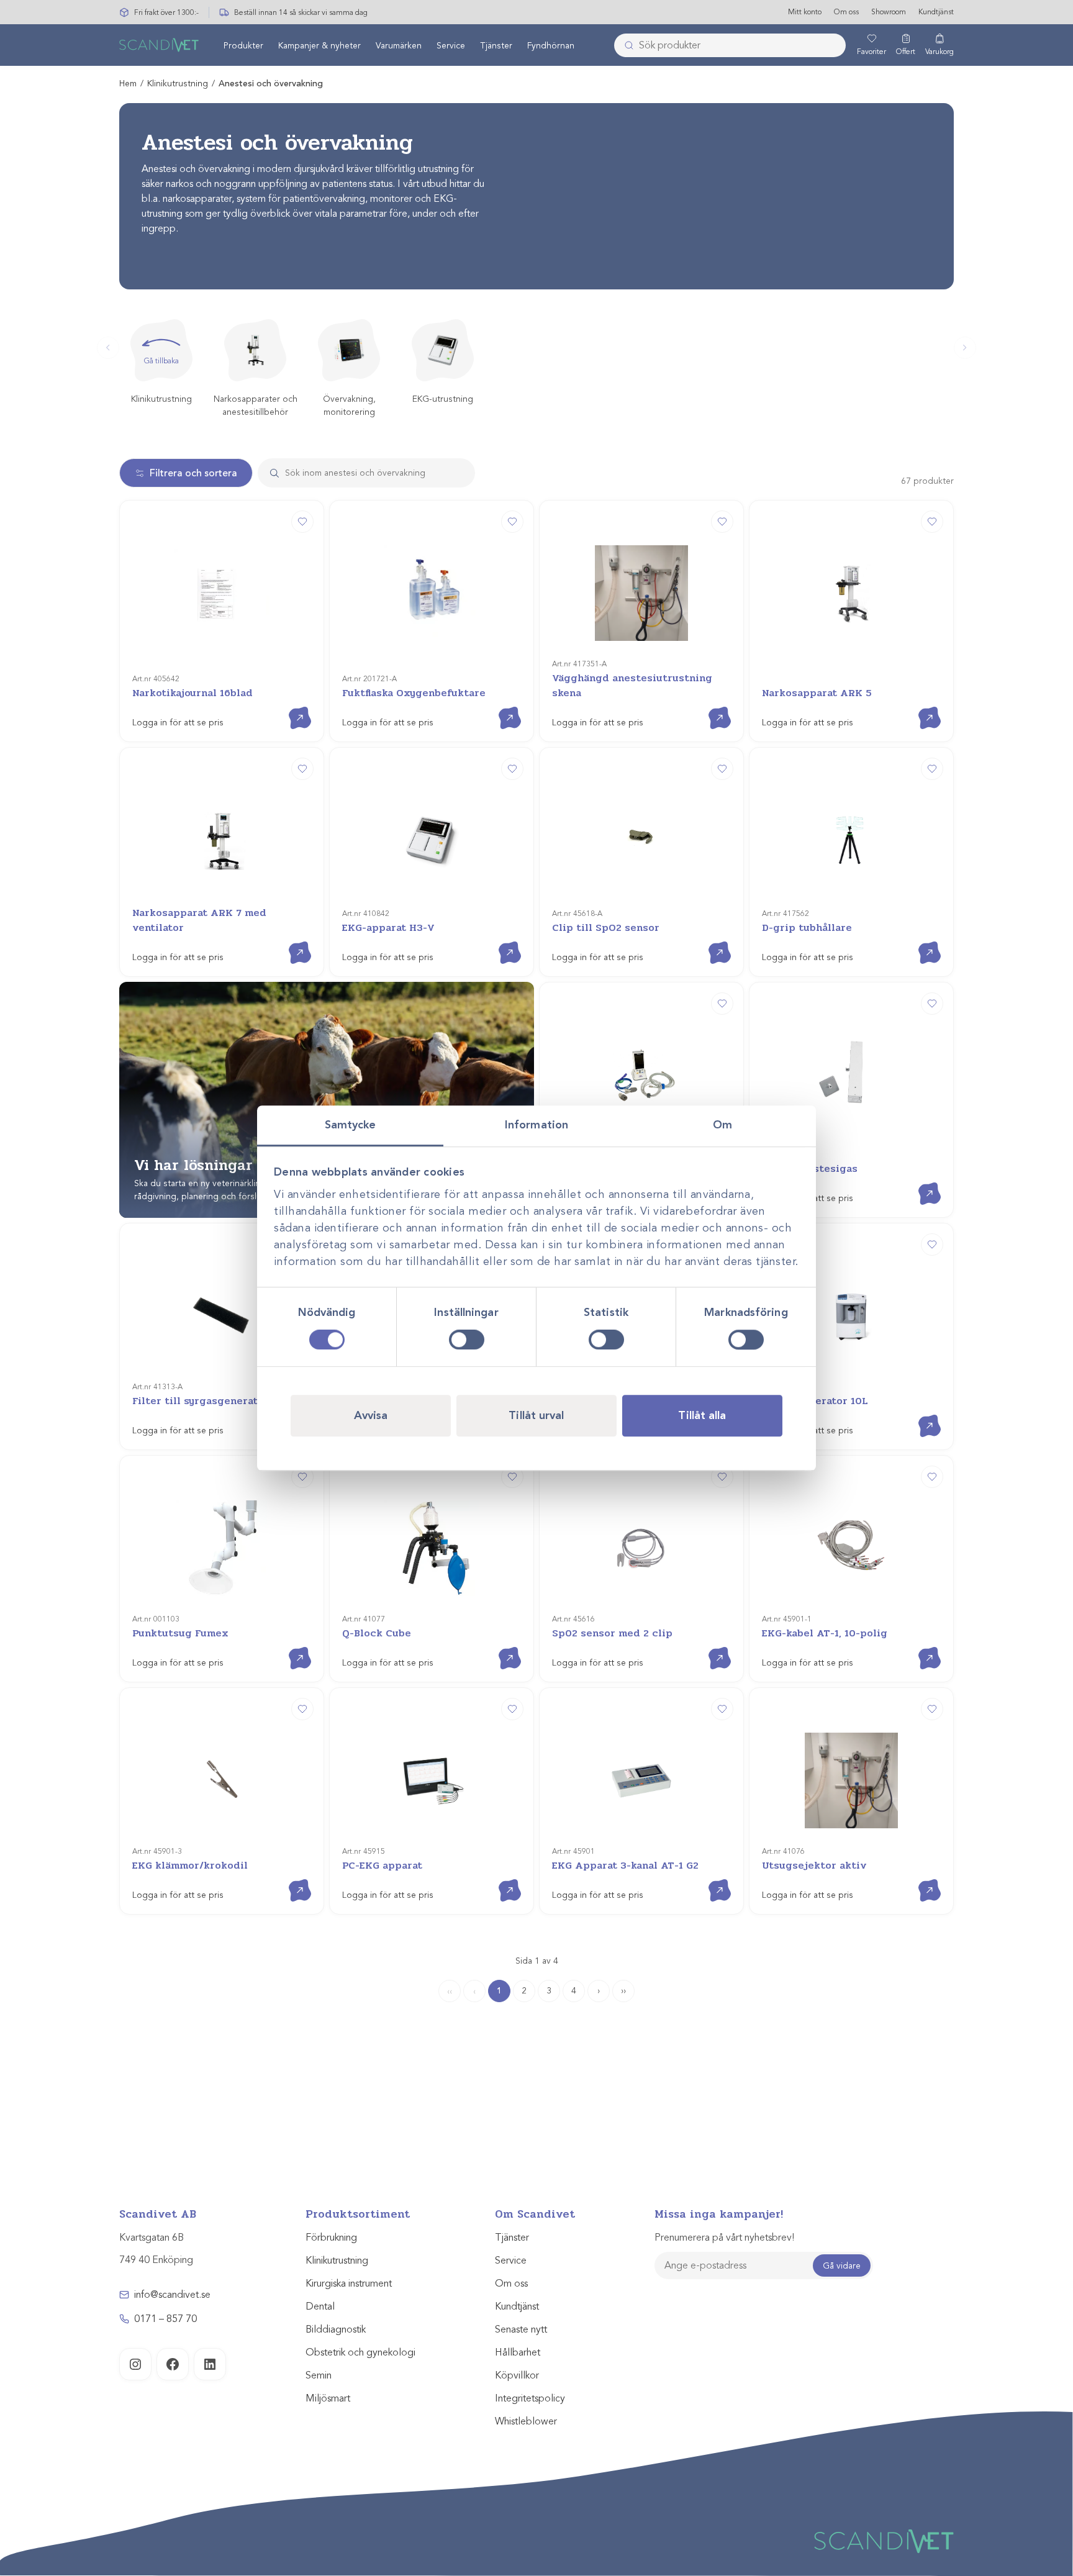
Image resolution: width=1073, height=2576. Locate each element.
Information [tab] (536, 1125)
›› (623, 1991)
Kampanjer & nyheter (319, 46)
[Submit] (625, 45)
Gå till (290, 707)
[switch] (467, 1340)
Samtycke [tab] (351, 1125)
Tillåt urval (536, 1415)
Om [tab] (722, 1125)
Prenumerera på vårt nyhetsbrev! (724, 2238)
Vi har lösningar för (225, 1165)
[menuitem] (243, 45)
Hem (128, 84)
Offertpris (500, 942)
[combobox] (730, 45)
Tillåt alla (702, 1415)
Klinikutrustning (178, 84)
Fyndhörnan (551, 46)
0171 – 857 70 (165, 2319)
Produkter (243, 46)
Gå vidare (842, 2266)
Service (451, 46)
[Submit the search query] (269, 473)
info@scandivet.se (172, 2295)
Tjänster (496, 46)
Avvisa (371, 1415)
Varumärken (399, 46)
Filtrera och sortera (193, 473)
